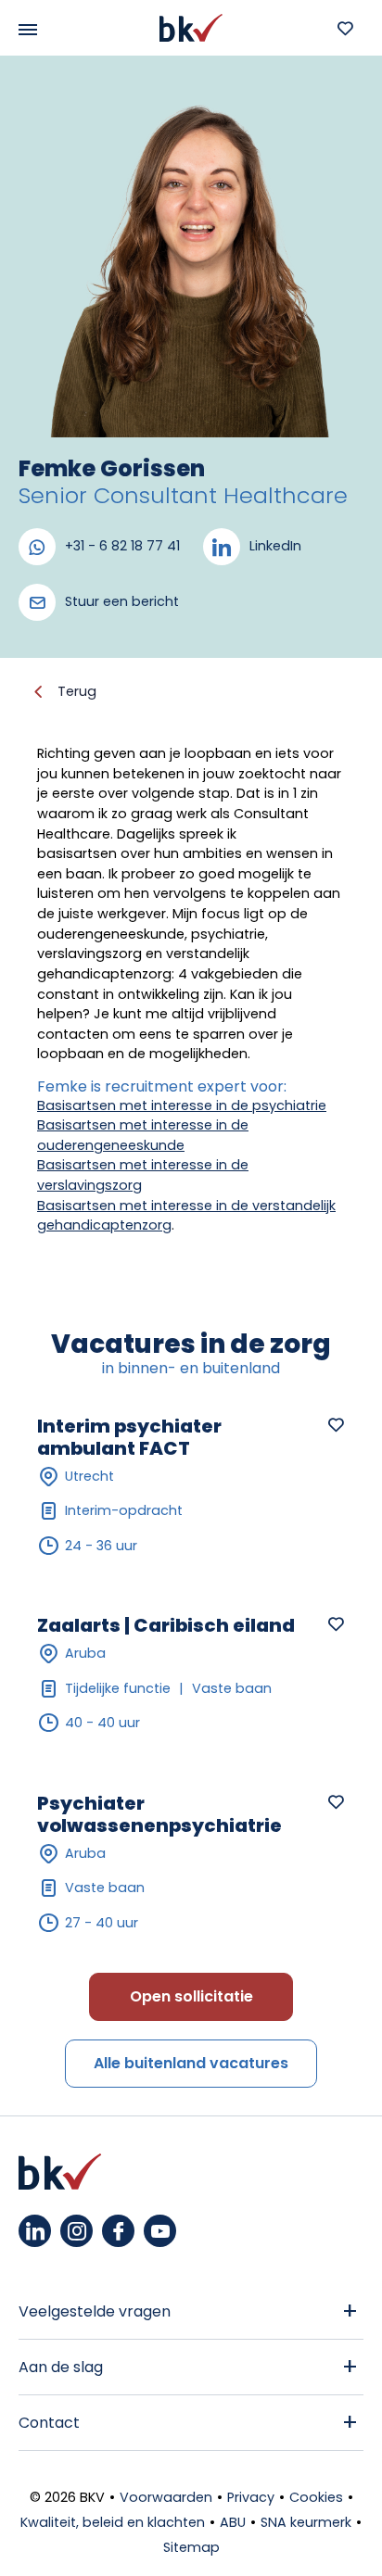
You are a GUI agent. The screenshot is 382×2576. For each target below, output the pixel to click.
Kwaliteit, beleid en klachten (113, 2522)
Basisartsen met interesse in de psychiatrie (182, 1105)
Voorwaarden (166, 2497)
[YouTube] (160, 2231)
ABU (233, 2522)
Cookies (316, 2497)
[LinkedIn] (35, 2231)
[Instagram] (76, 2231)
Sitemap (191, 2547)
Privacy (251, 2497)
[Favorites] (345, 28)
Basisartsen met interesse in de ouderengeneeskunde (143, 1135)
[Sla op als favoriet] (336, 1424)
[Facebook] (118, 2231)
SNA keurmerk (306, 2522)
